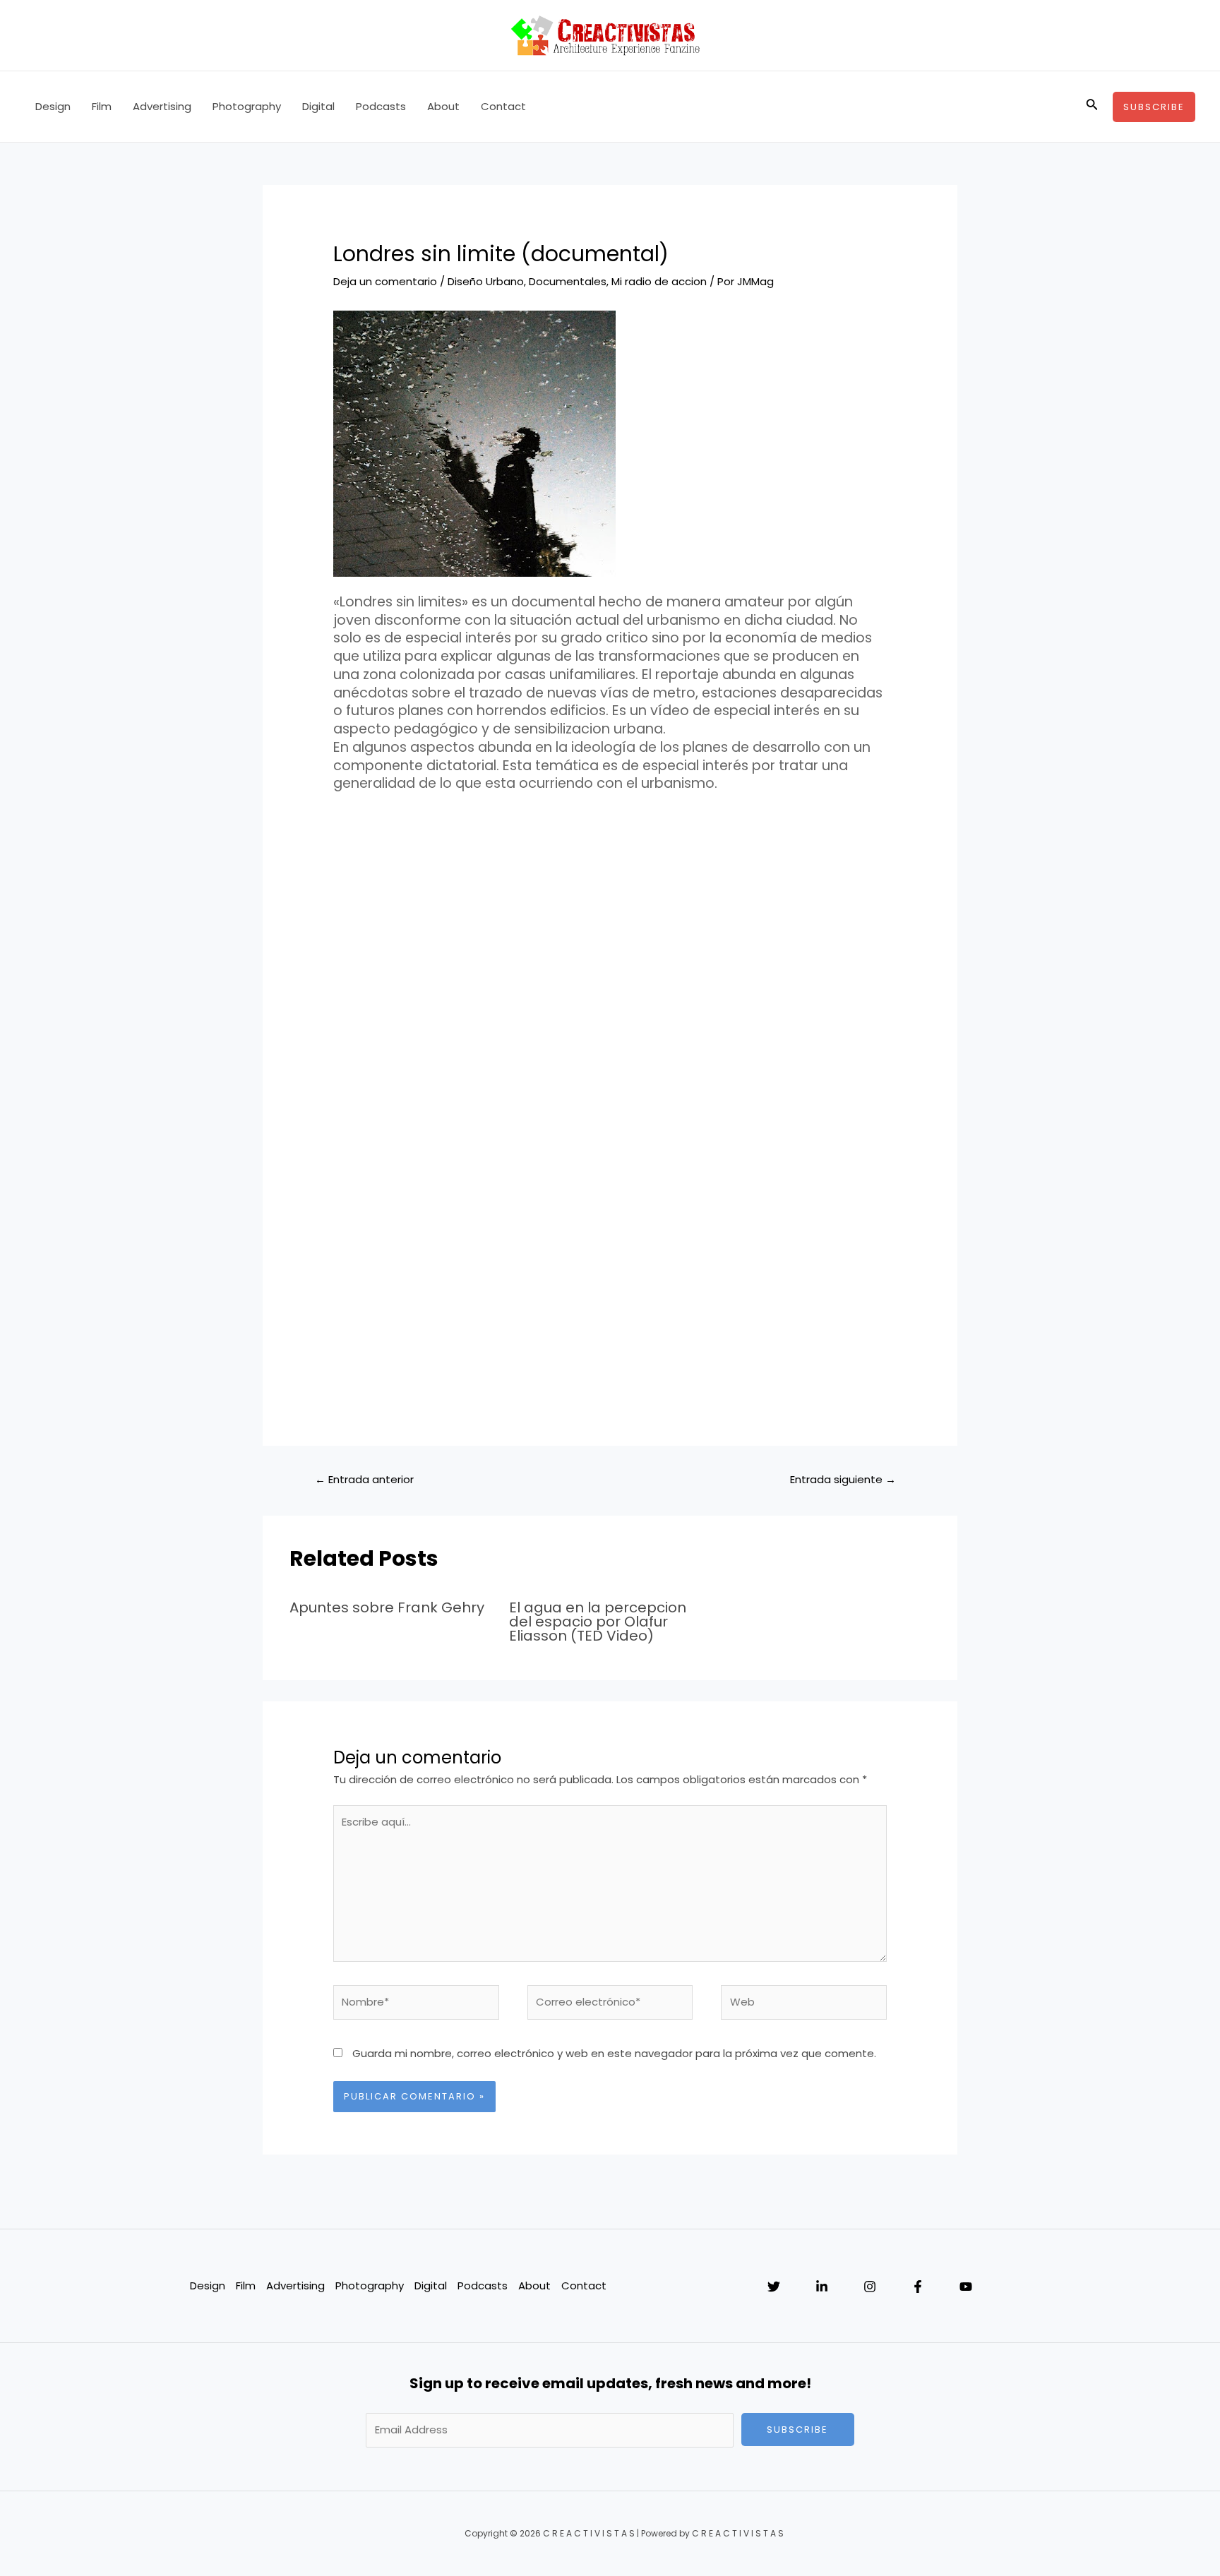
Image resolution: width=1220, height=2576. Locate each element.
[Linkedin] (822, 2287)
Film (102, 106)
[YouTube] (966, 2287)
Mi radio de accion (659, 281)
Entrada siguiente (843, 1479)
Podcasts (381, 106)
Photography (247, 106)
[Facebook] (918, 2287)
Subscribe (797, 2430)
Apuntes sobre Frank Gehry (387, 1607)
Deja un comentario (385, 281)
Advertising (162, 106)
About (443, 106)
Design (53, 106)
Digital (318, 106)
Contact (503, 106)
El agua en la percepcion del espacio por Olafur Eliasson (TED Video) (598, 1622)
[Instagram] (870, 2287)
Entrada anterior (364, 1479)
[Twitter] (774, 2287)
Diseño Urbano (486, 281)
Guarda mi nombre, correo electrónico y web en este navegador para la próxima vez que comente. (614, 2053)
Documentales (568, 281)
